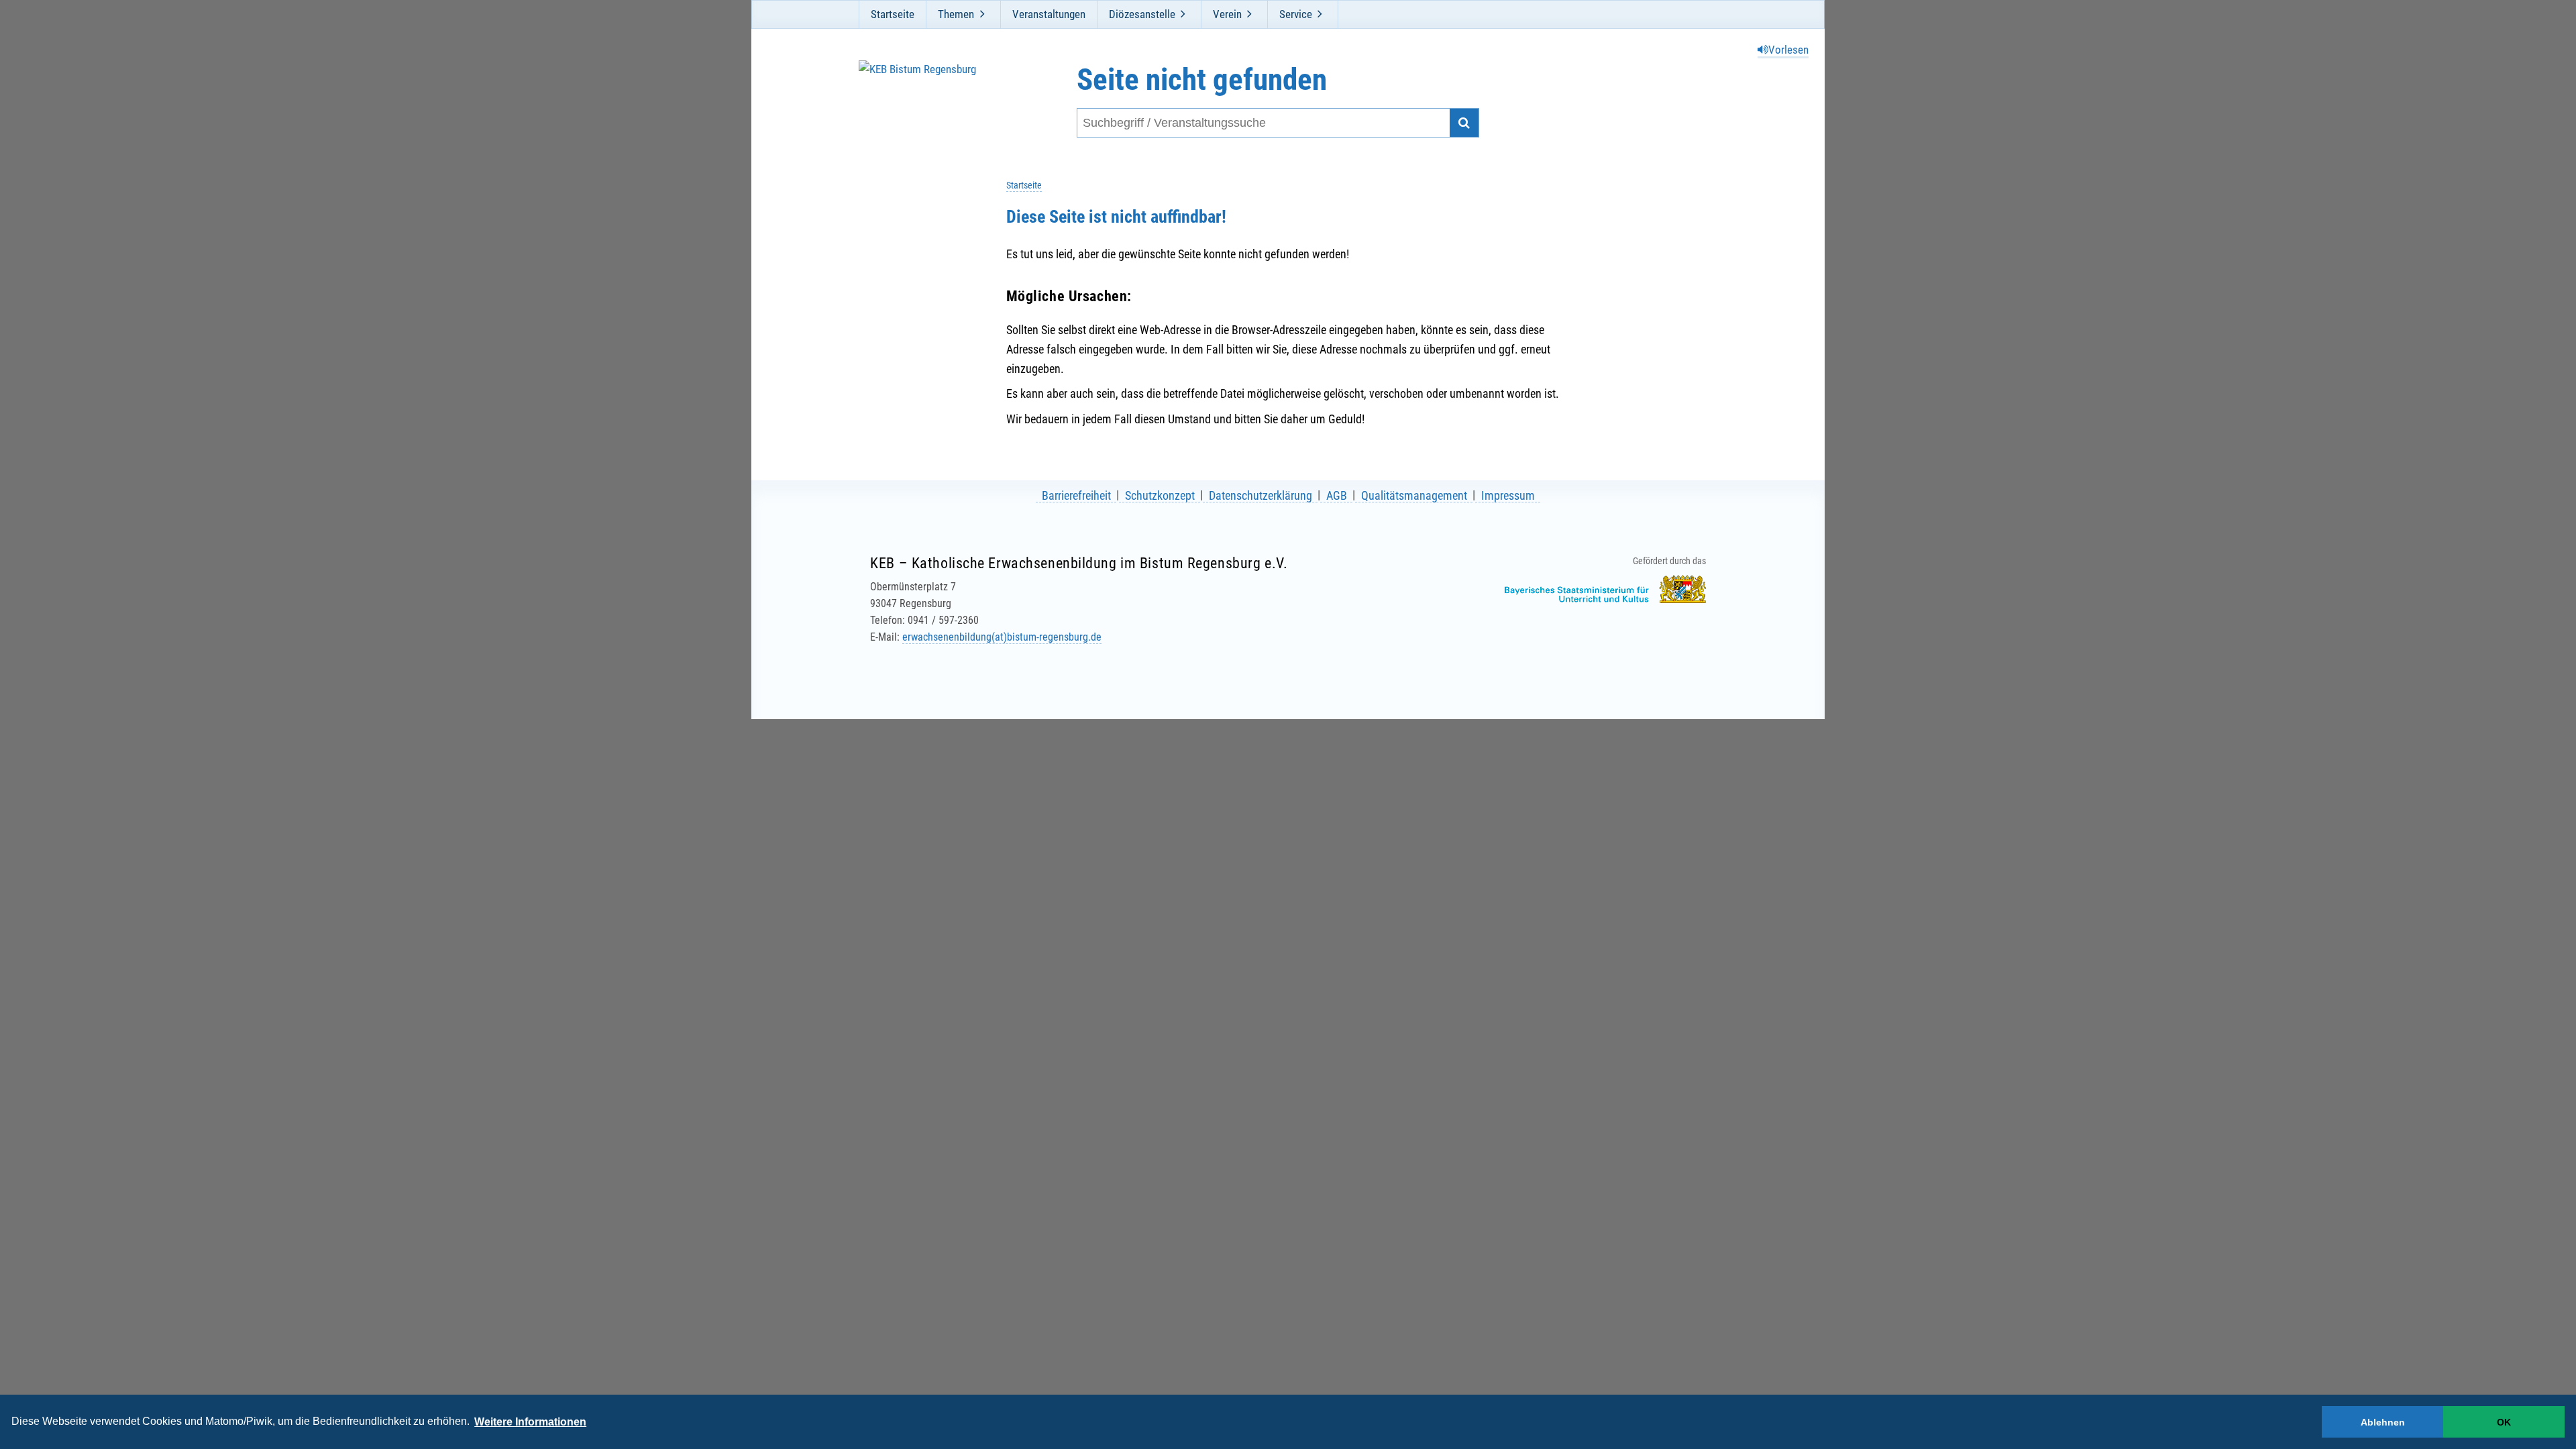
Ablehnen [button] (2383, 1422)
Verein (1227, 14)
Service (1296, 14)
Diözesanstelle (1142, 14)
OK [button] (2504, 1422)
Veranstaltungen (1049, 14)
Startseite (893, 14)
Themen (956, 14)
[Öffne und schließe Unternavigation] (982, 14)
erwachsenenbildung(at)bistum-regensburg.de (1002, 637)
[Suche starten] (1464, 123)
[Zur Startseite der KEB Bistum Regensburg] (931, 100)
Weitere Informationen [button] (530, 1422)
